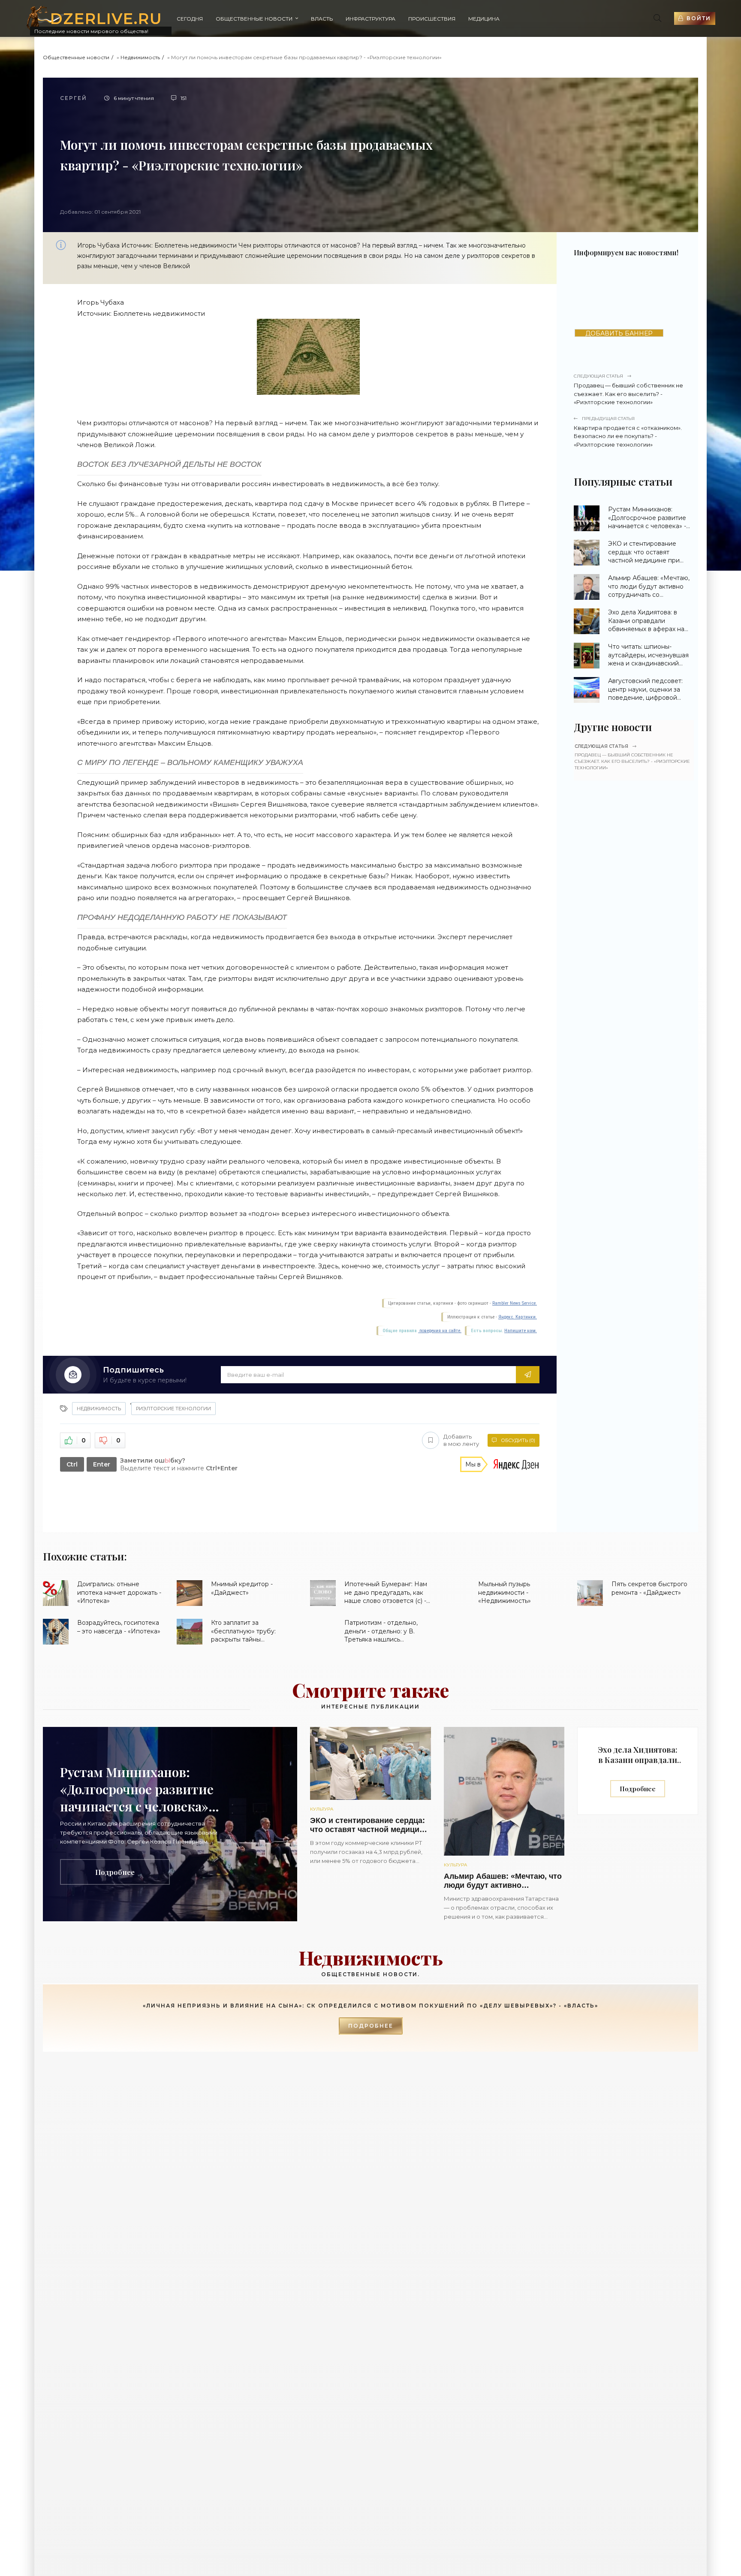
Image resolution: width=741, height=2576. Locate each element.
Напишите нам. (521, 1331)
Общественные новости (254, 19)
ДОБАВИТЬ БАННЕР (619, 333)
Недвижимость (140, 57)
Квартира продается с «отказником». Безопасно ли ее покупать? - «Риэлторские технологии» (628, 432)
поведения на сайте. (440, 1331)
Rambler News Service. (515, 1303)
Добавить (461, 1440)
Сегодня (190, 19)
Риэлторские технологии (173, 1409)
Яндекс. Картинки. (518, 1317)
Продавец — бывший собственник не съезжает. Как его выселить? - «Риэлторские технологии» (628, 389)
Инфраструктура (370, 19)
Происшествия (432, 19)
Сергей (74, 98)
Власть (322, 19)
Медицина (484, 19)
